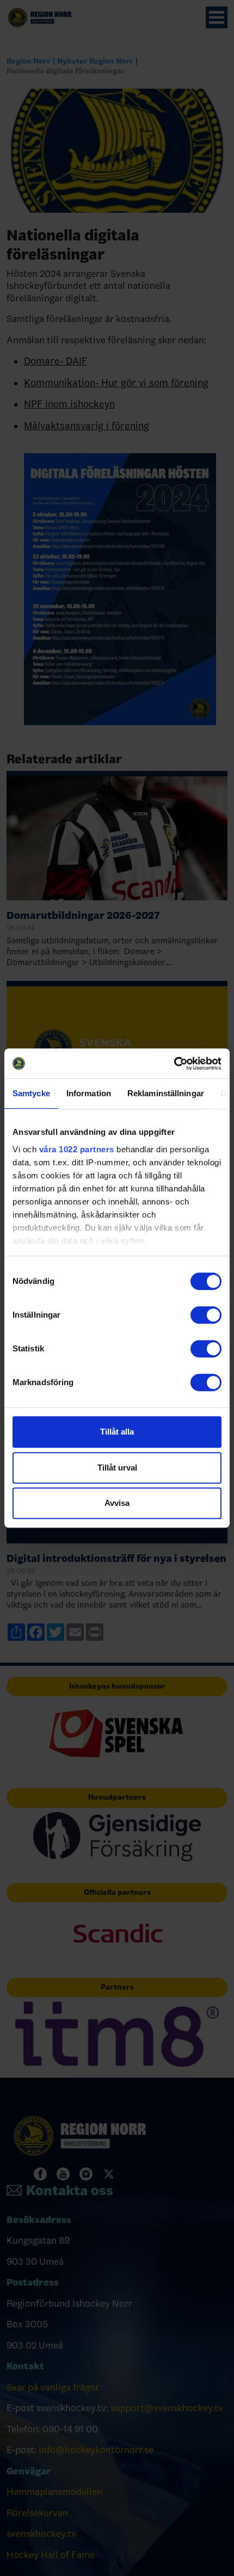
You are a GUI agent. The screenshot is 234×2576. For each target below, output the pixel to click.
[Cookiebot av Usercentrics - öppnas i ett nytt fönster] (174, 1064)
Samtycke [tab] (31, 1093)
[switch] (206, 1315)
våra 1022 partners (77, 1149)
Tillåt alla (117, 1432)
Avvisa (117, 1503)
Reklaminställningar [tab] (166, 1093)
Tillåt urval (117, 1468)
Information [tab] (89, 1093)
